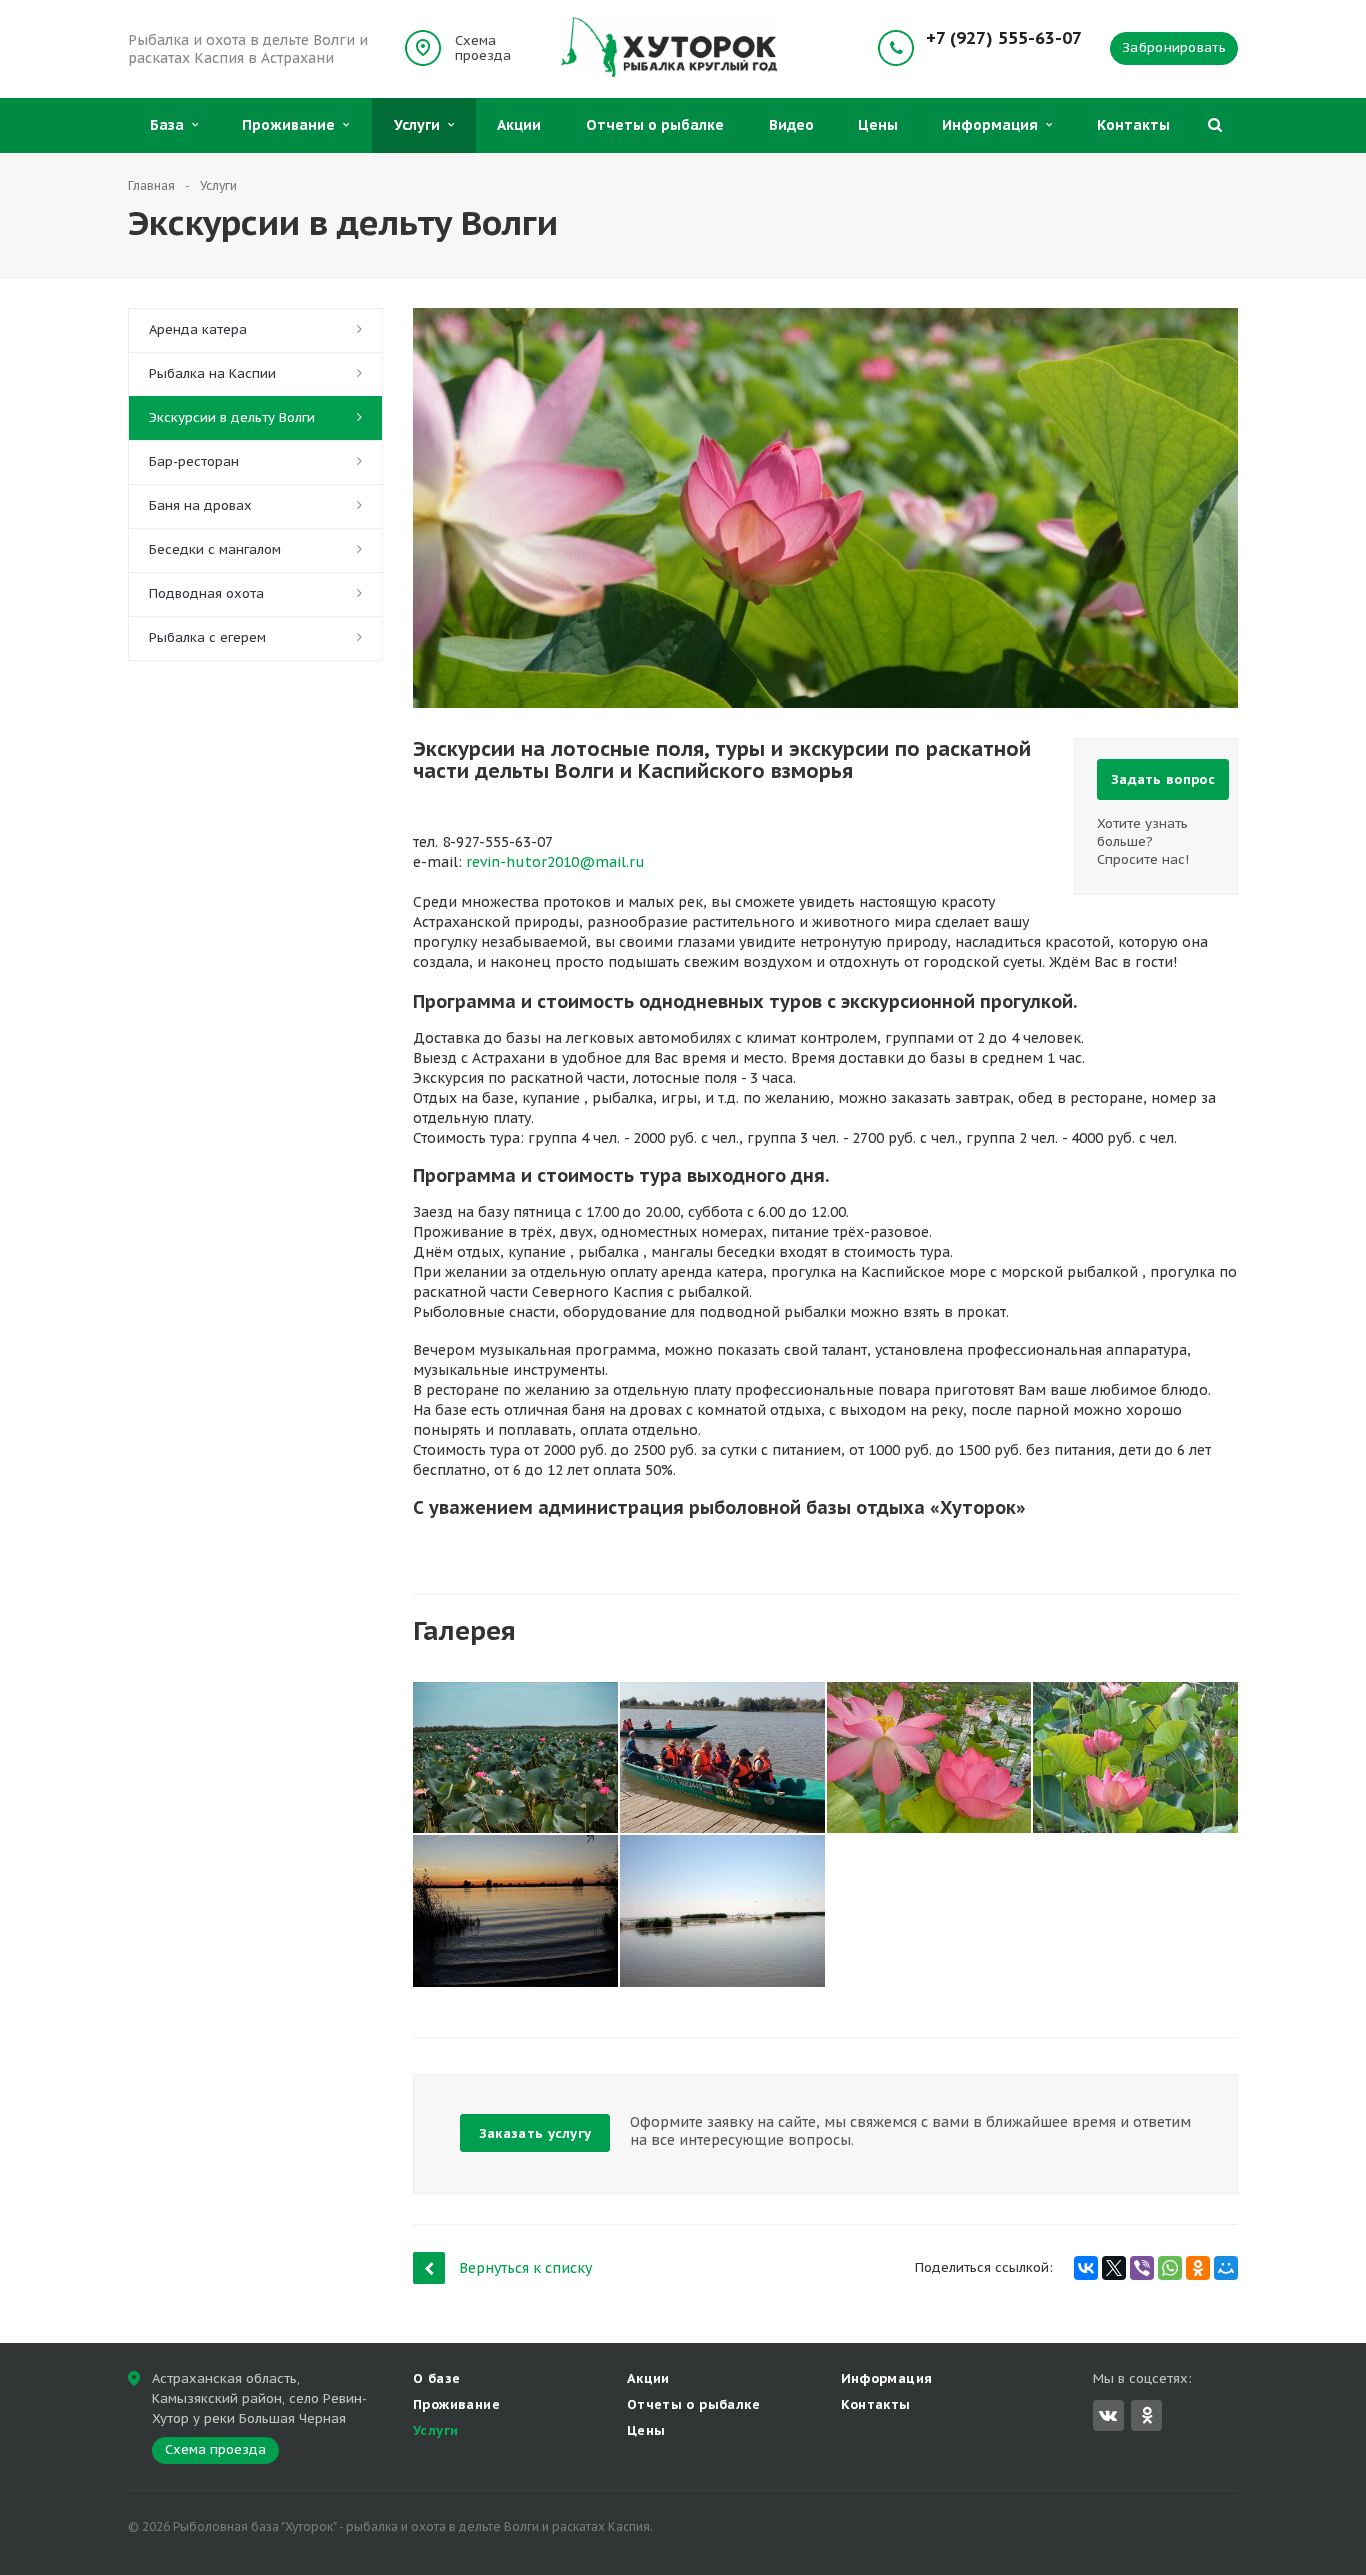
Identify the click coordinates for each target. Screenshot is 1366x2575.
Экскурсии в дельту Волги (232, 417)
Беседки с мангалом (215, 549)
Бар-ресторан (194, 461)
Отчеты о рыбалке (655, 125)
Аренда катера (198, 329)
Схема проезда (483, 48)
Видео (791, 125)
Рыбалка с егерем (207, 637)
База (171, 125)
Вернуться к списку (525, 2268)
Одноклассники (1146, 2415)
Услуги (421, 125)
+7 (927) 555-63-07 (1004, 38)
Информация (994, 125)
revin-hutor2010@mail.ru (555, 862)
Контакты (1133, 125)
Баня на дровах (200, 505)
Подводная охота (206, 593)
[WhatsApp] (1170, 2268)
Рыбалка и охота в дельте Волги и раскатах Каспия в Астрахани (248, 49)
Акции (519, 125)
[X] (1114, 2268)
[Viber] (1142, 2268)
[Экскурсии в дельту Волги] (825, 318)
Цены (878, 125)
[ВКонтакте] (1086, 2268)
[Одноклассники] (1198, 2268)
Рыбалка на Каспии (212, 373)
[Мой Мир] (1226, 2268)
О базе (436, 2378)
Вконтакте (1108, 2415)
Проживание (292, 125)
